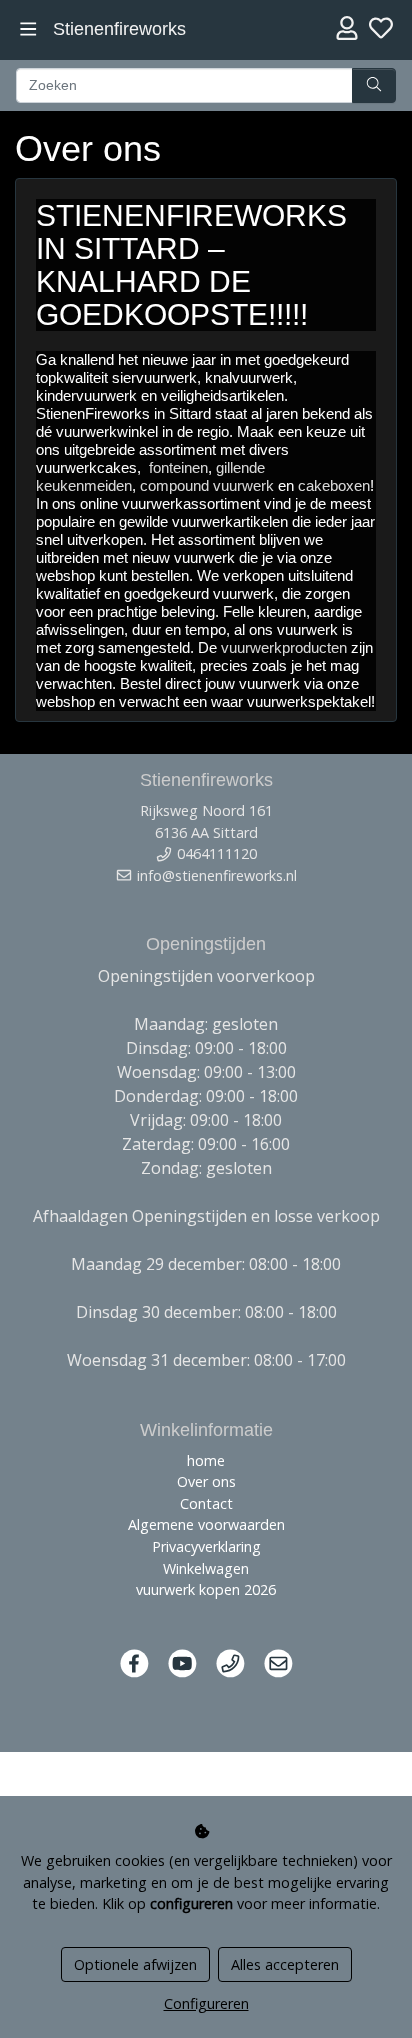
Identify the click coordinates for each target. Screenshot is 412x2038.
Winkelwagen (206, 1568)
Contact (206, 1503)
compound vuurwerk (207, 485)
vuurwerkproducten (284, 647)
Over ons (206, 1481)
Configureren (206, 2003)
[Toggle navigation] (28, 29)
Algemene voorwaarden (206, 1524)
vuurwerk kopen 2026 (206, 1589)
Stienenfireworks (119, 29)
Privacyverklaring (206, 1546)
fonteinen (178, 467)
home (206, 1460)
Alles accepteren (285, 1964)
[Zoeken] (374, 86)
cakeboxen (334, 485)
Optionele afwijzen (135, 1964)
